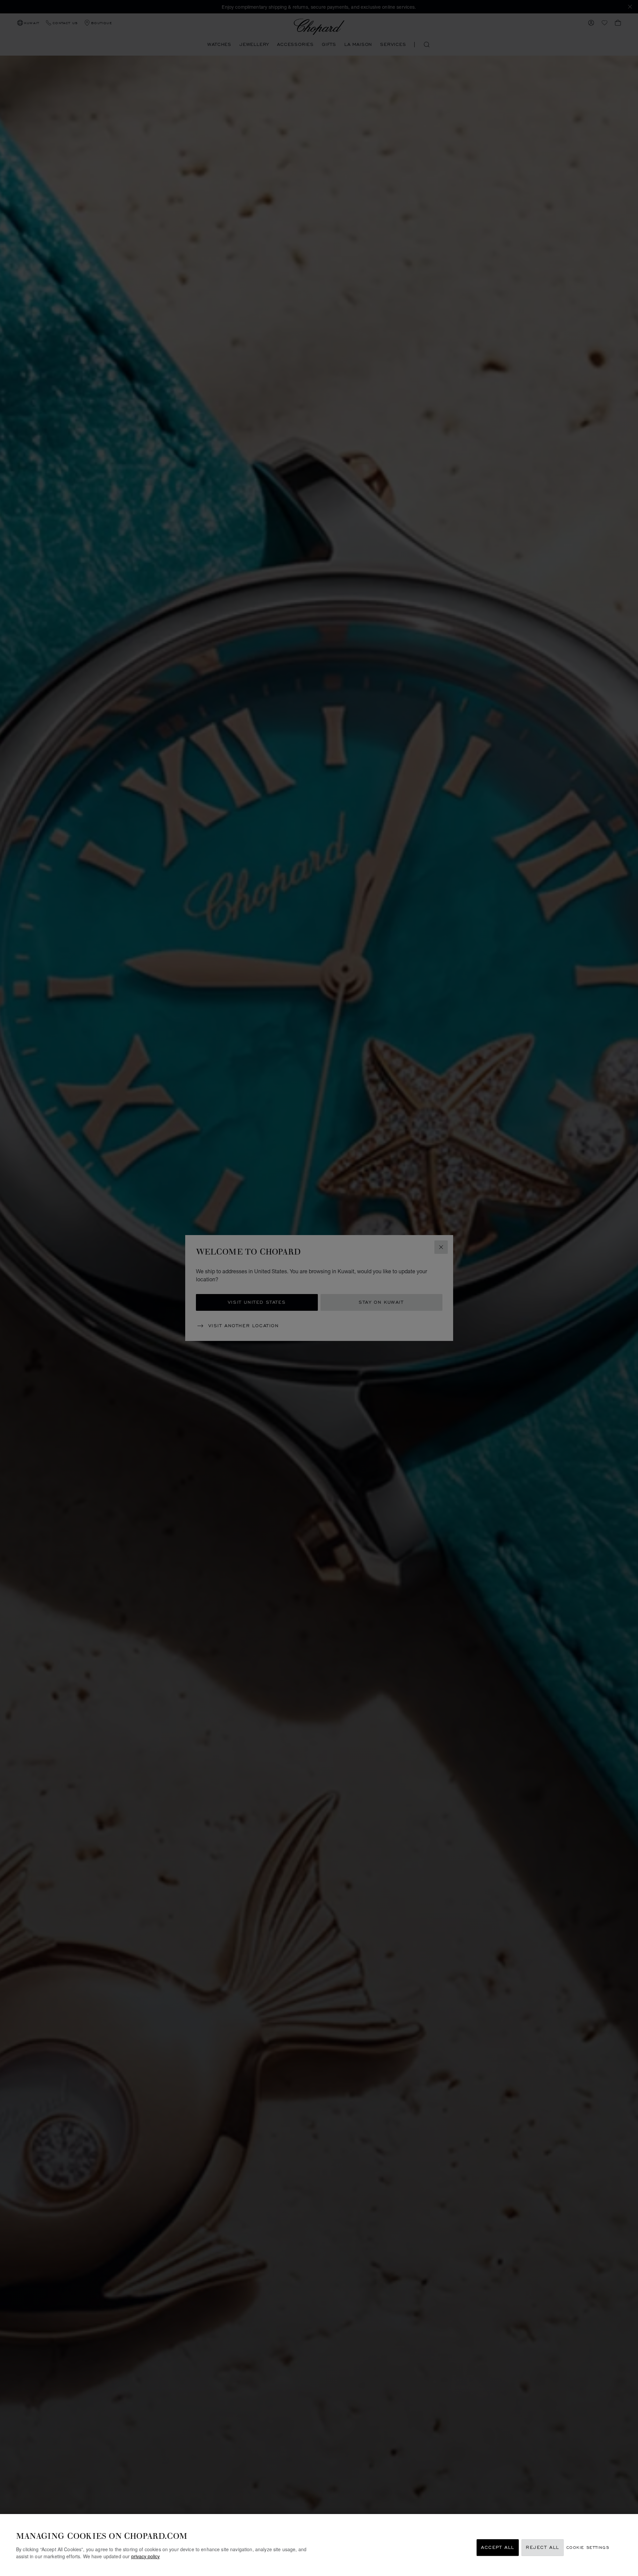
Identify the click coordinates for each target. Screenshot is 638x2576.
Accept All (498, 2548)
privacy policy (146, 2556)
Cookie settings (588, 2548)
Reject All (543, 2548)
